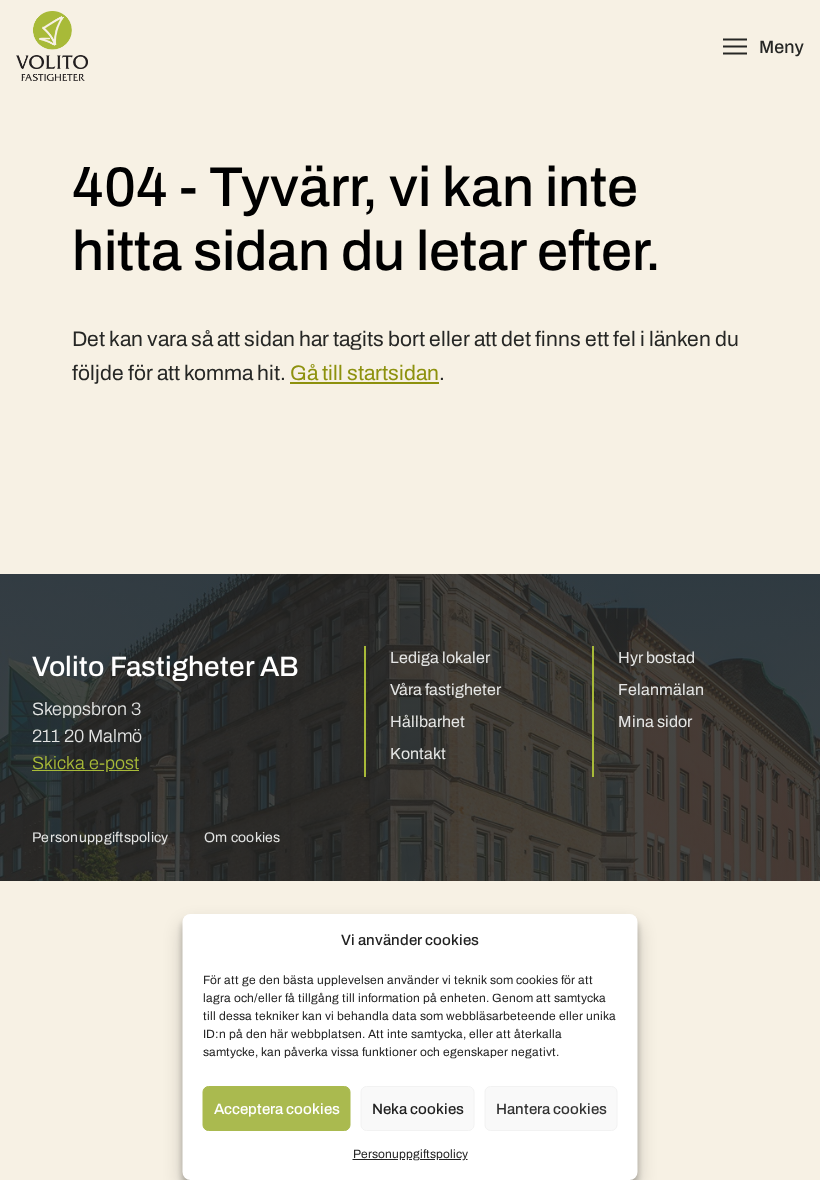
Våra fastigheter (445, 689)
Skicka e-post (85, 763)
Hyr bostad (656, 657)
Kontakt (418, 753)
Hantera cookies (551, 1109)
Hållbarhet (427, 721)
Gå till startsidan (364, 373)
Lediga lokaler (440, 657)
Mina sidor (655, 721)
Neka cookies (418, 1109)
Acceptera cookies (277, 1109)
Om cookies (242, 837)
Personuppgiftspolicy (410, 1154)
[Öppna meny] (763, 46)
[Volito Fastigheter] (52, 46)
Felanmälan (661, 689)
